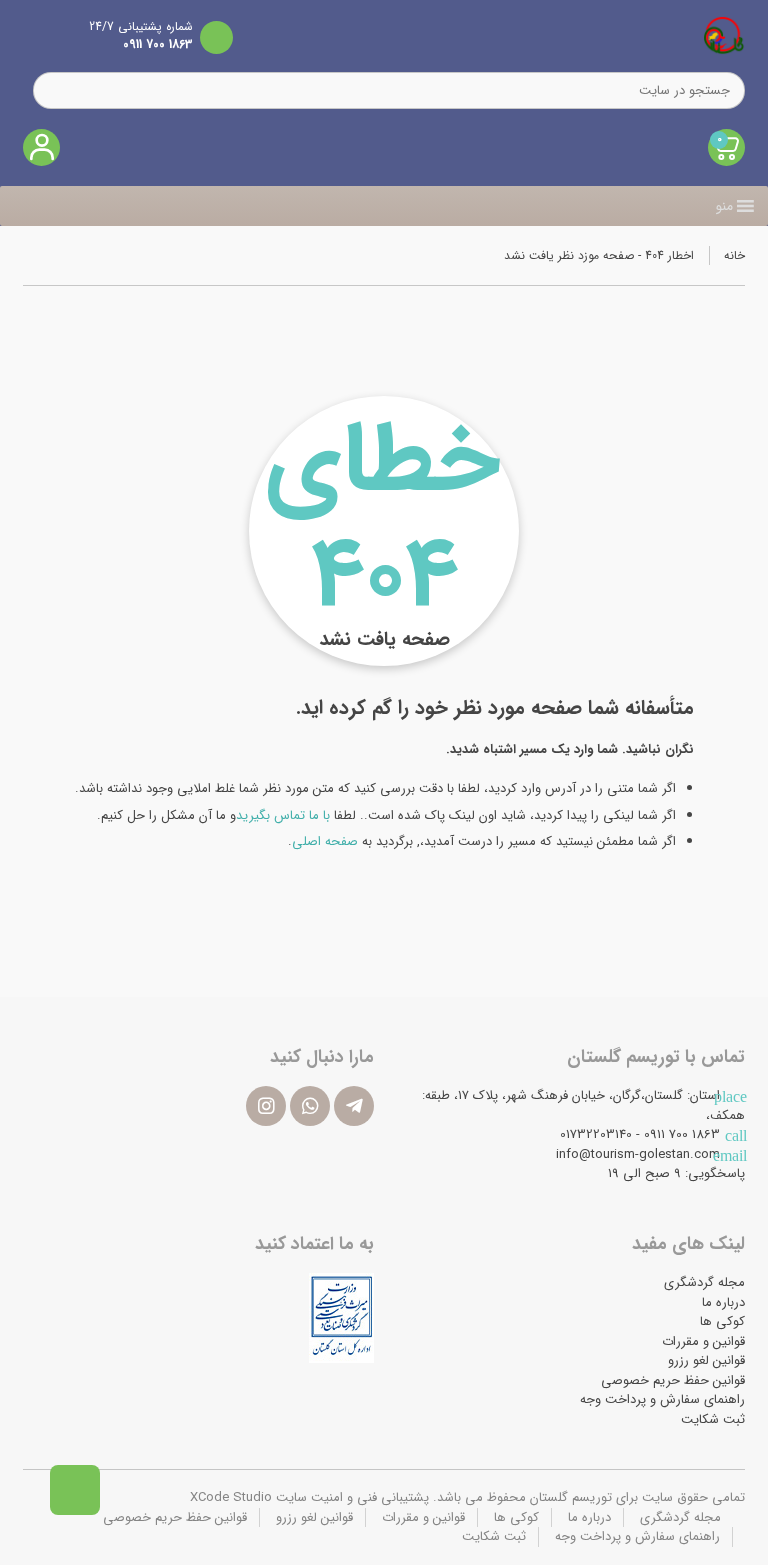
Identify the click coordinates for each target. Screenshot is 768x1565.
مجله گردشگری (704, 1282)
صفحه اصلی (325, 841)
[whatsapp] (310, 1106)
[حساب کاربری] (41, 147)
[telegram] (354, 1106)
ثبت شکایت (713, 1419)
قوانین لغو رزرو (706, 1360)
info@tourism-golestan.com (638, 1154)
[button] (724, 206)
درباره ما (723, 1302)
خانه (734, 255)
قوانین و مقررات (703, 1341)
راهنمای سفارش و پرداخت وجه (662, 1399)
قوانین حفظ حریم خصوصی (673, 1380)
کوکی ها (722, 1321)
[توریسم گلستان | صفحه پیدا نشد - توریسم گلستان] (724, 35)
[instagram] (266, 1106)
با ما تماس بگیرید (283, 815)
